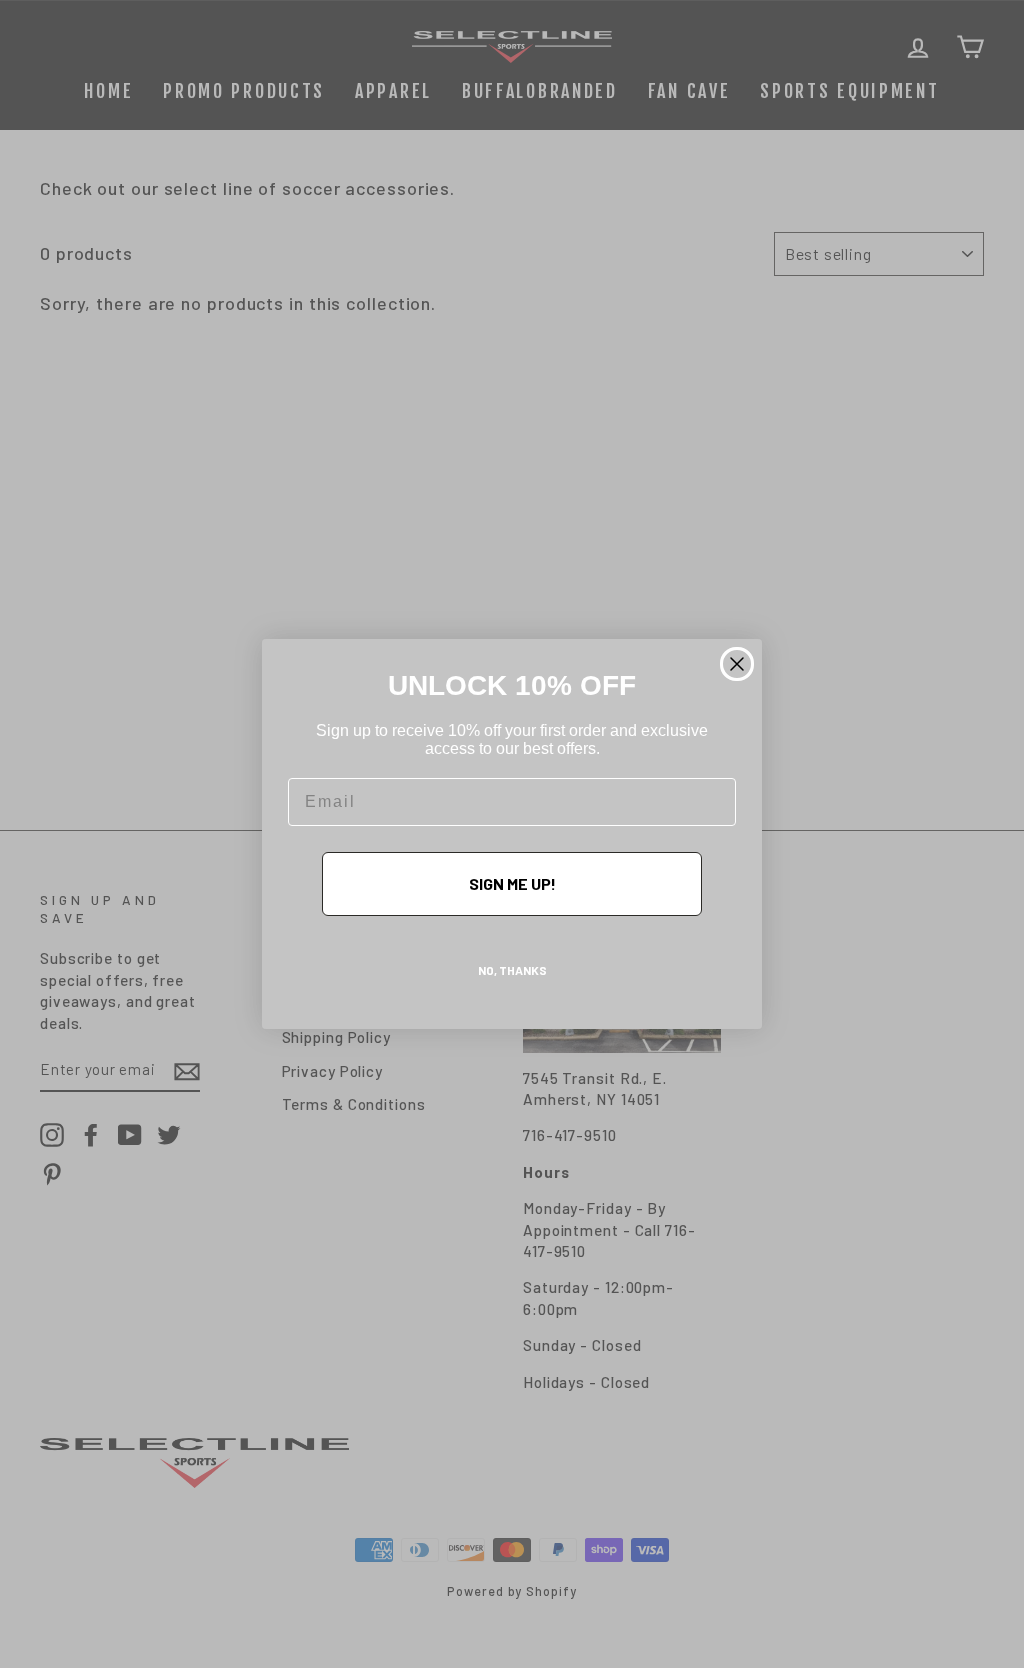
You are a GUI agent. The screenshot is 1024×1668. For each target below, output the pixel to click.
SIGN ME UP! (512, 883)
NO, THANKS (512, 970)
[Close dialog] (737, 664)
